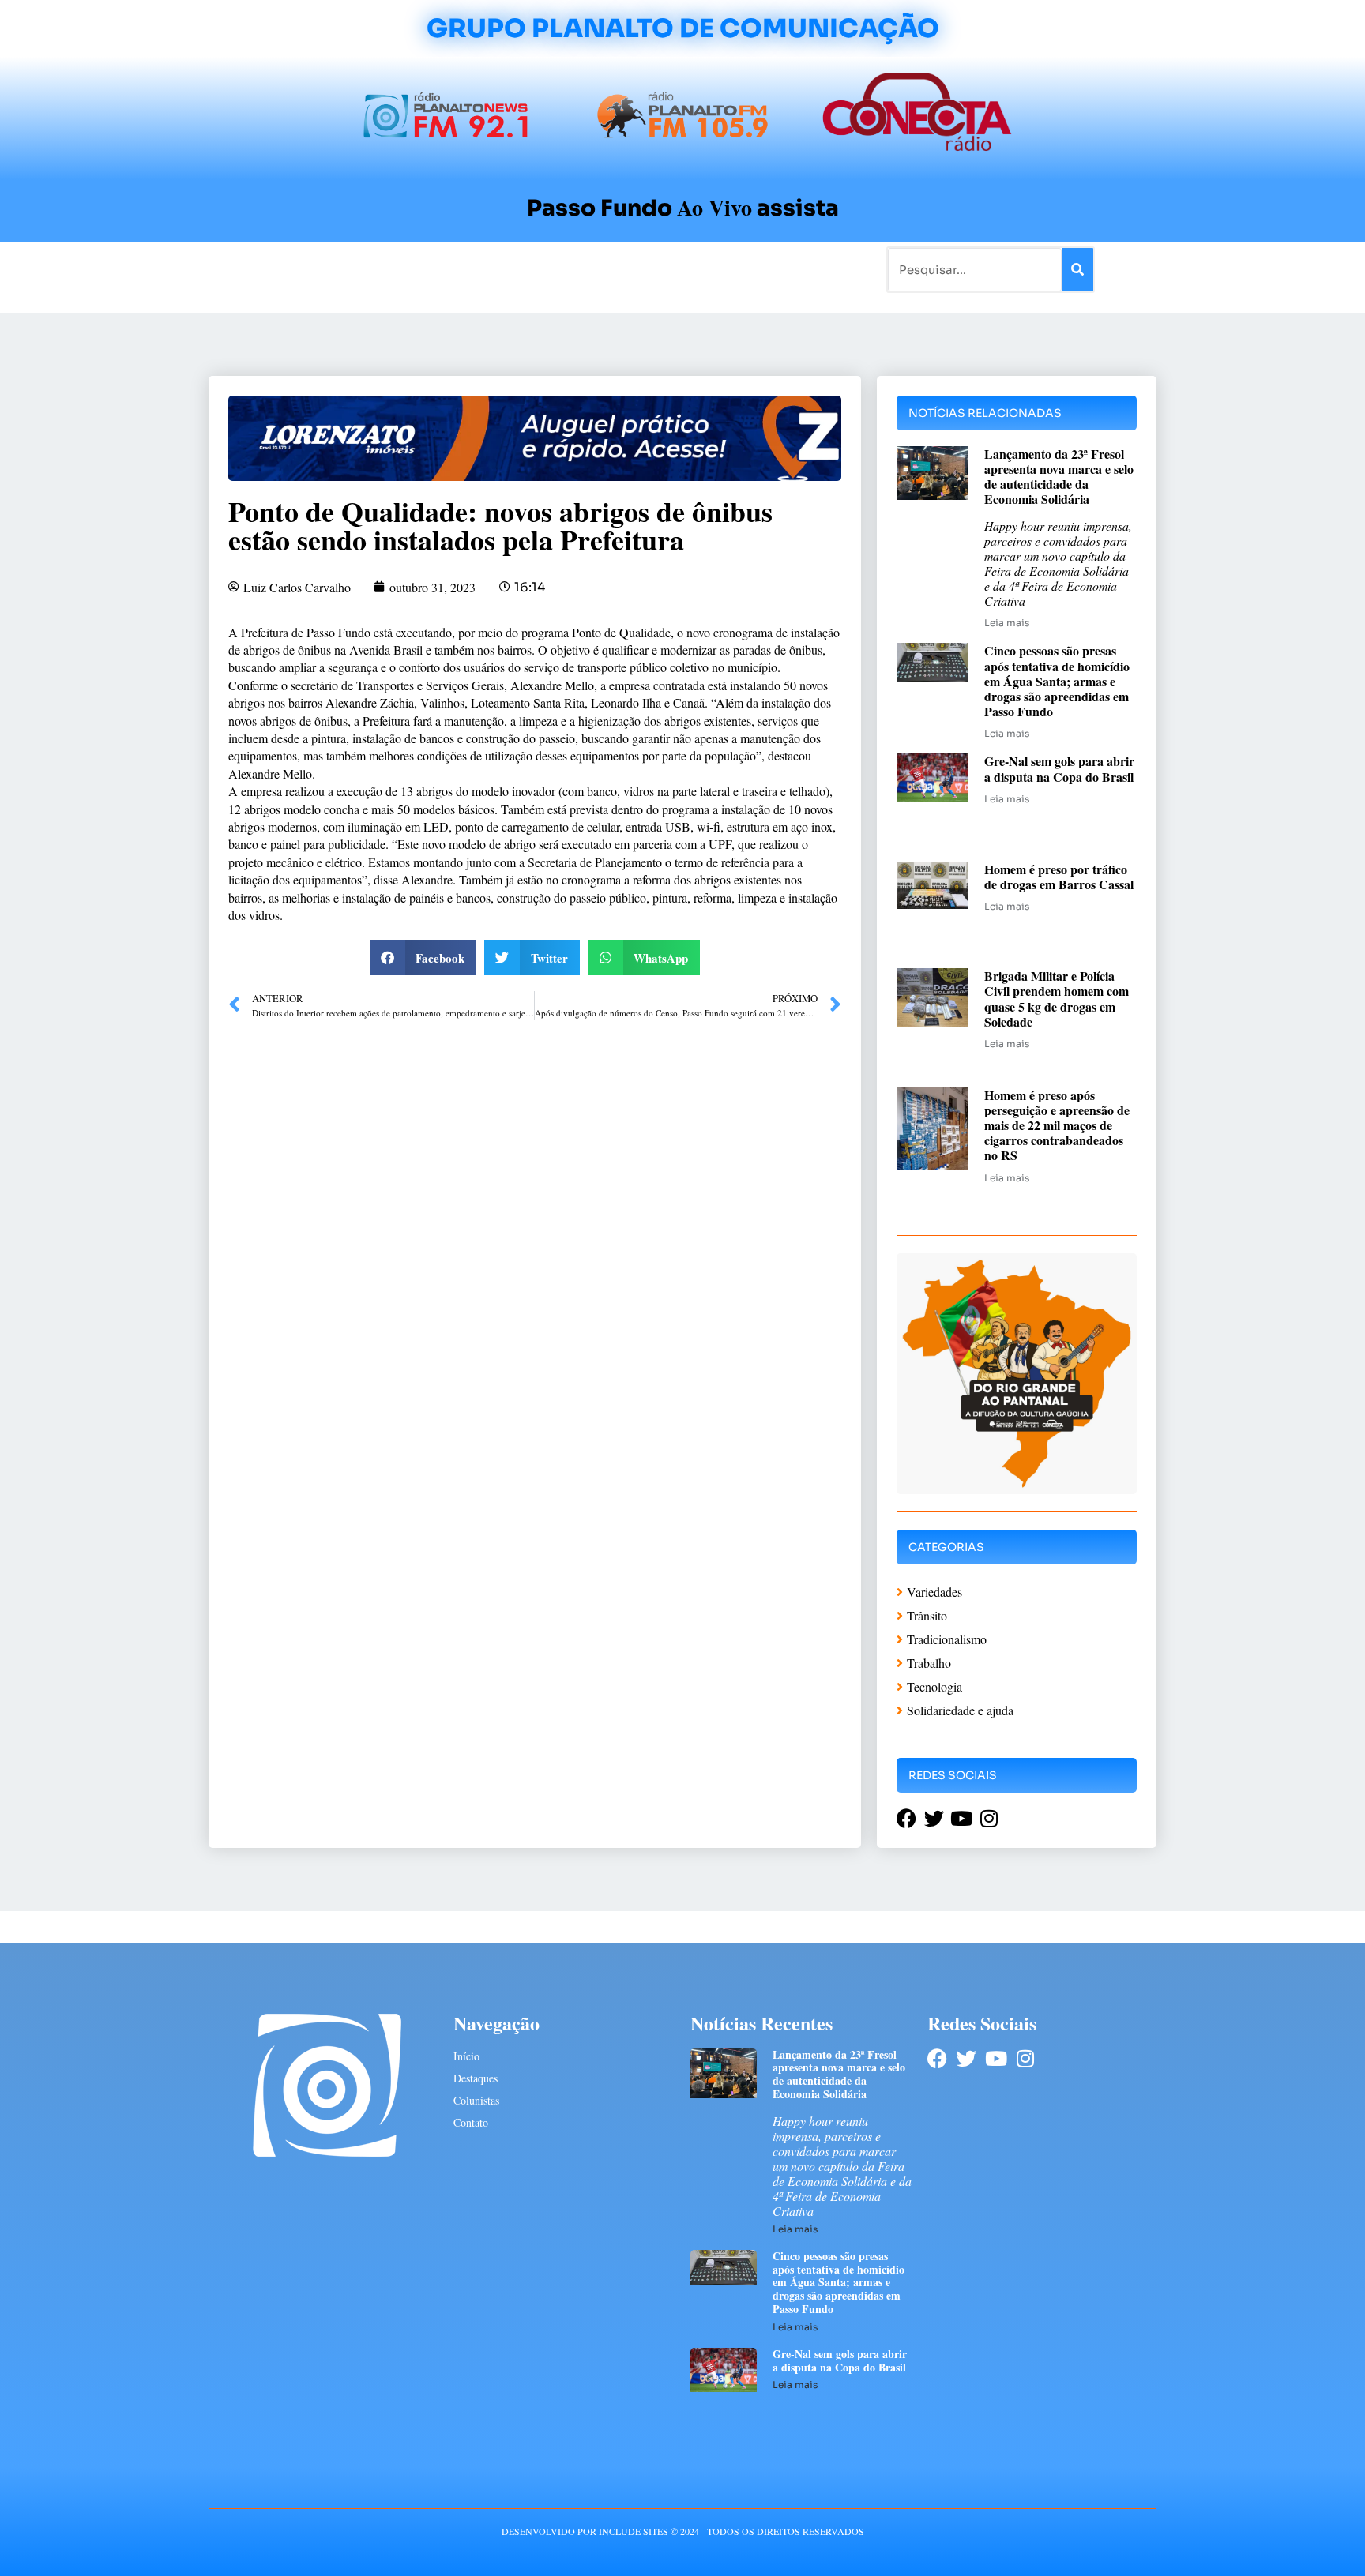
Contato (735, 269)
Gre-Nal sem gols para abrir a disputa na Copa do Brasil (1059, 768)
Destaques (476, 2078)
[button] (423, 958)
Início (275, 269)
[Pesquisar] (1077, 270)
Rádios (387, 269)
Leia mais (1007, 623)
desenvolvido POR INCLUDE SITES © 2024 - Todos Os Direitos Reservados (683, 2531)
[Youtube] (996, 2058)
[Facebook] (937, 2058)
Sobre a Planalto (651, 269)
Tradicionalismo (468, 269)
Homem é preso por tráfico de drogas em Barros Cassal (1059, 877)
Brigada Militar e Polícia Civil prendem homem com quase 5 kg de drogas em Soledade (1057, 999)
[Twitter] (966, 2058)
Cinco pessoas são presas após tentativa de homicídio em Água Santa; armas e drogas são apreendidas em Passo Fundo (1057, 681)
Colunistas (560, 269)
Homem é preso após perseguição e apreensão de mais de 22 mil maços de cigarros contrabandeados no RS (1057, 1125)
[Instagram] (1025, 2058)
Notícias (329, 269)
